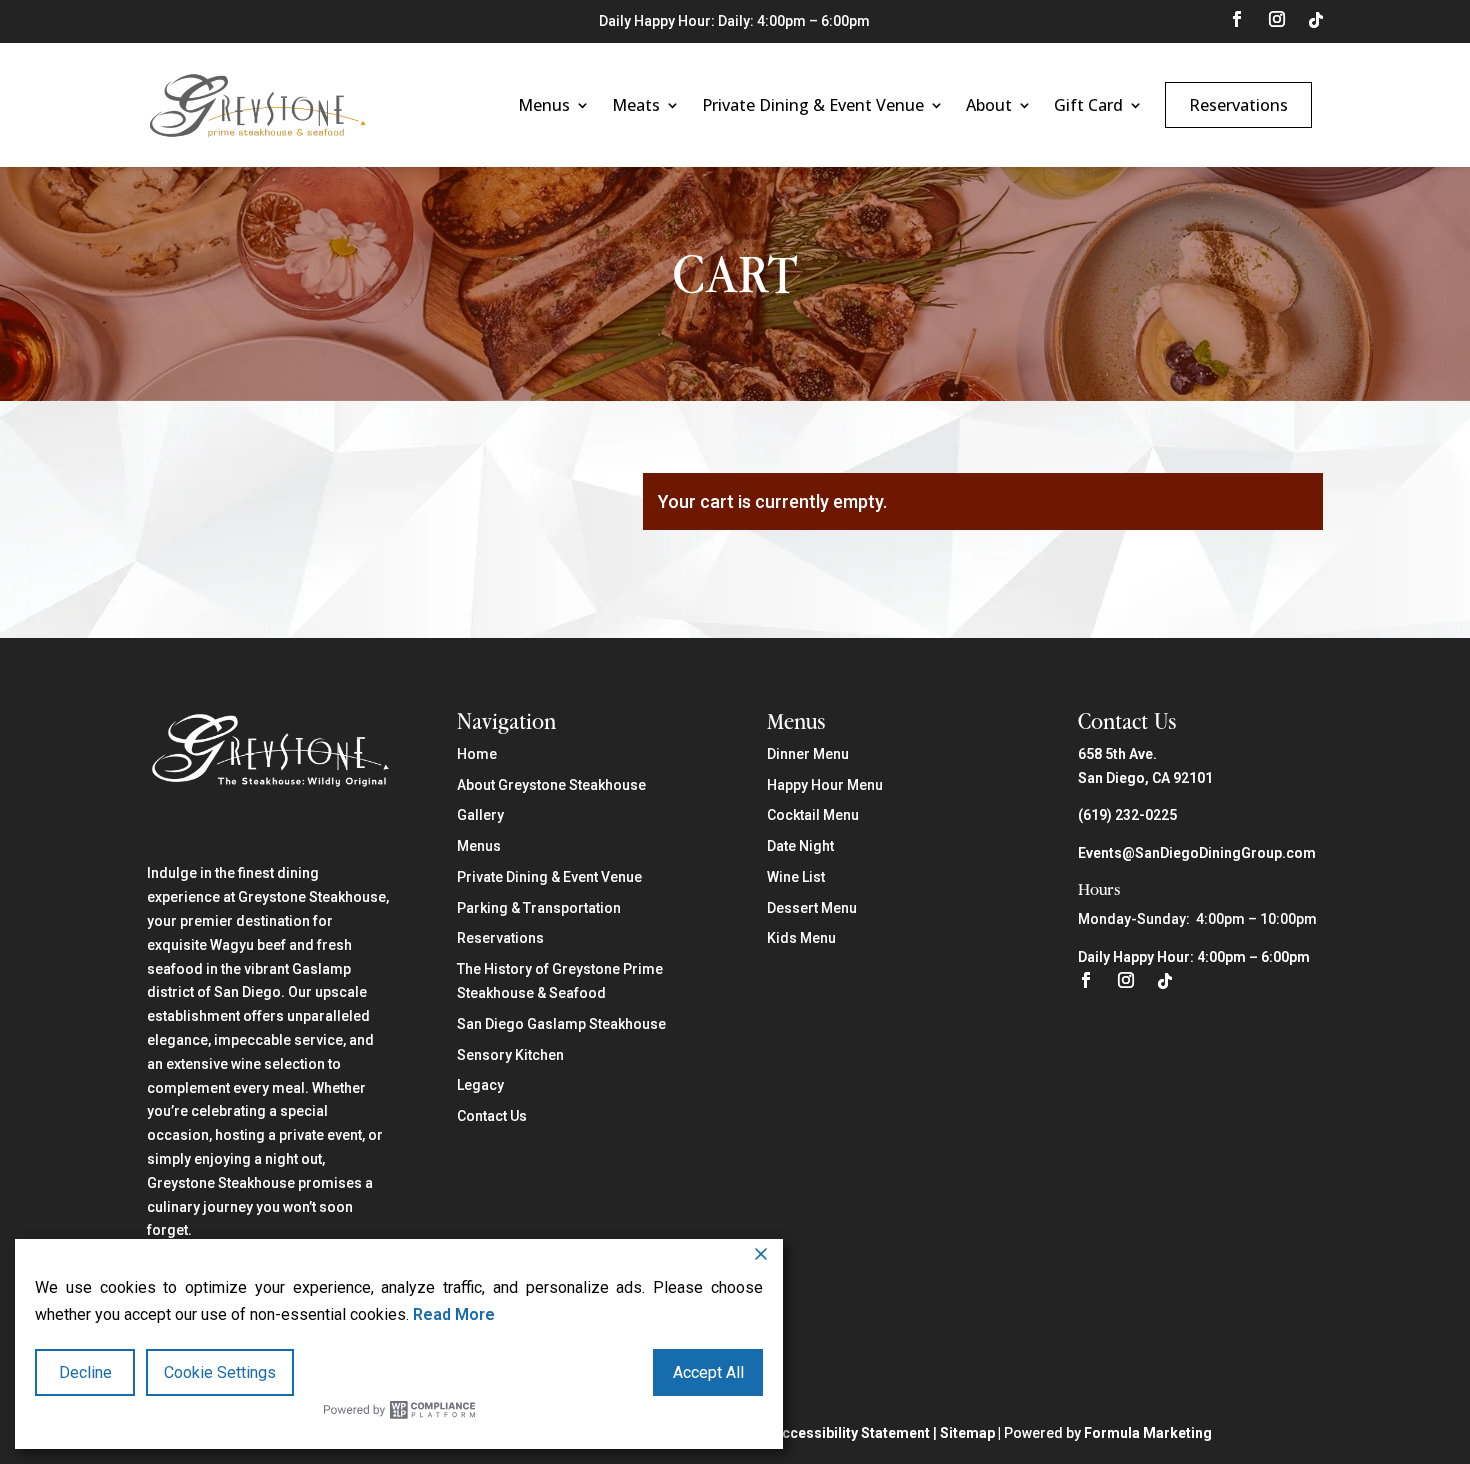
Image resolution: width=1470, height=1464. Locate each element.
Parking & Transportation (539, 908)
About (989, 105)
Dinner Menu (808, 754)
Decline (85, 1372)
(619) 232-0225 (1127, 815)
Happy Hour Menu (825, 785)
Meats (636, 105)
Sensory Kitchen (510, 1055)
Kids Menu (801, 938)
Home (477, 754)
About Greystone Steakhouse (551, 785)
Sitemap (967, 1433)
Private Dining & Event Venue (813, 105)
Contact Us (492, 1116)
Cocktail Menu (813, 815)
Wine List (796, 877)
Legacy (480, 1085)
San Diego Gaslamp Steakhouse (561, 1024)
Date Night (800, 846)
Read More (454, 1314)
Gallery (480, 815)
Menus (544, 105)
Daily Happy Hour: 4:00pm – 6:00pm (1194, 957)
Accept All (708, 1372)
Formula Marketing (1148, 1433)
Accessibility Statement (851, 1433)
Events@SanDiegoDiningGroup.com (1197, 853)
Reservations (1238, 105)
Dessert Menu (812, 908)
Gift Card (1088, 105)
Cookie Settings (220, 1372)
